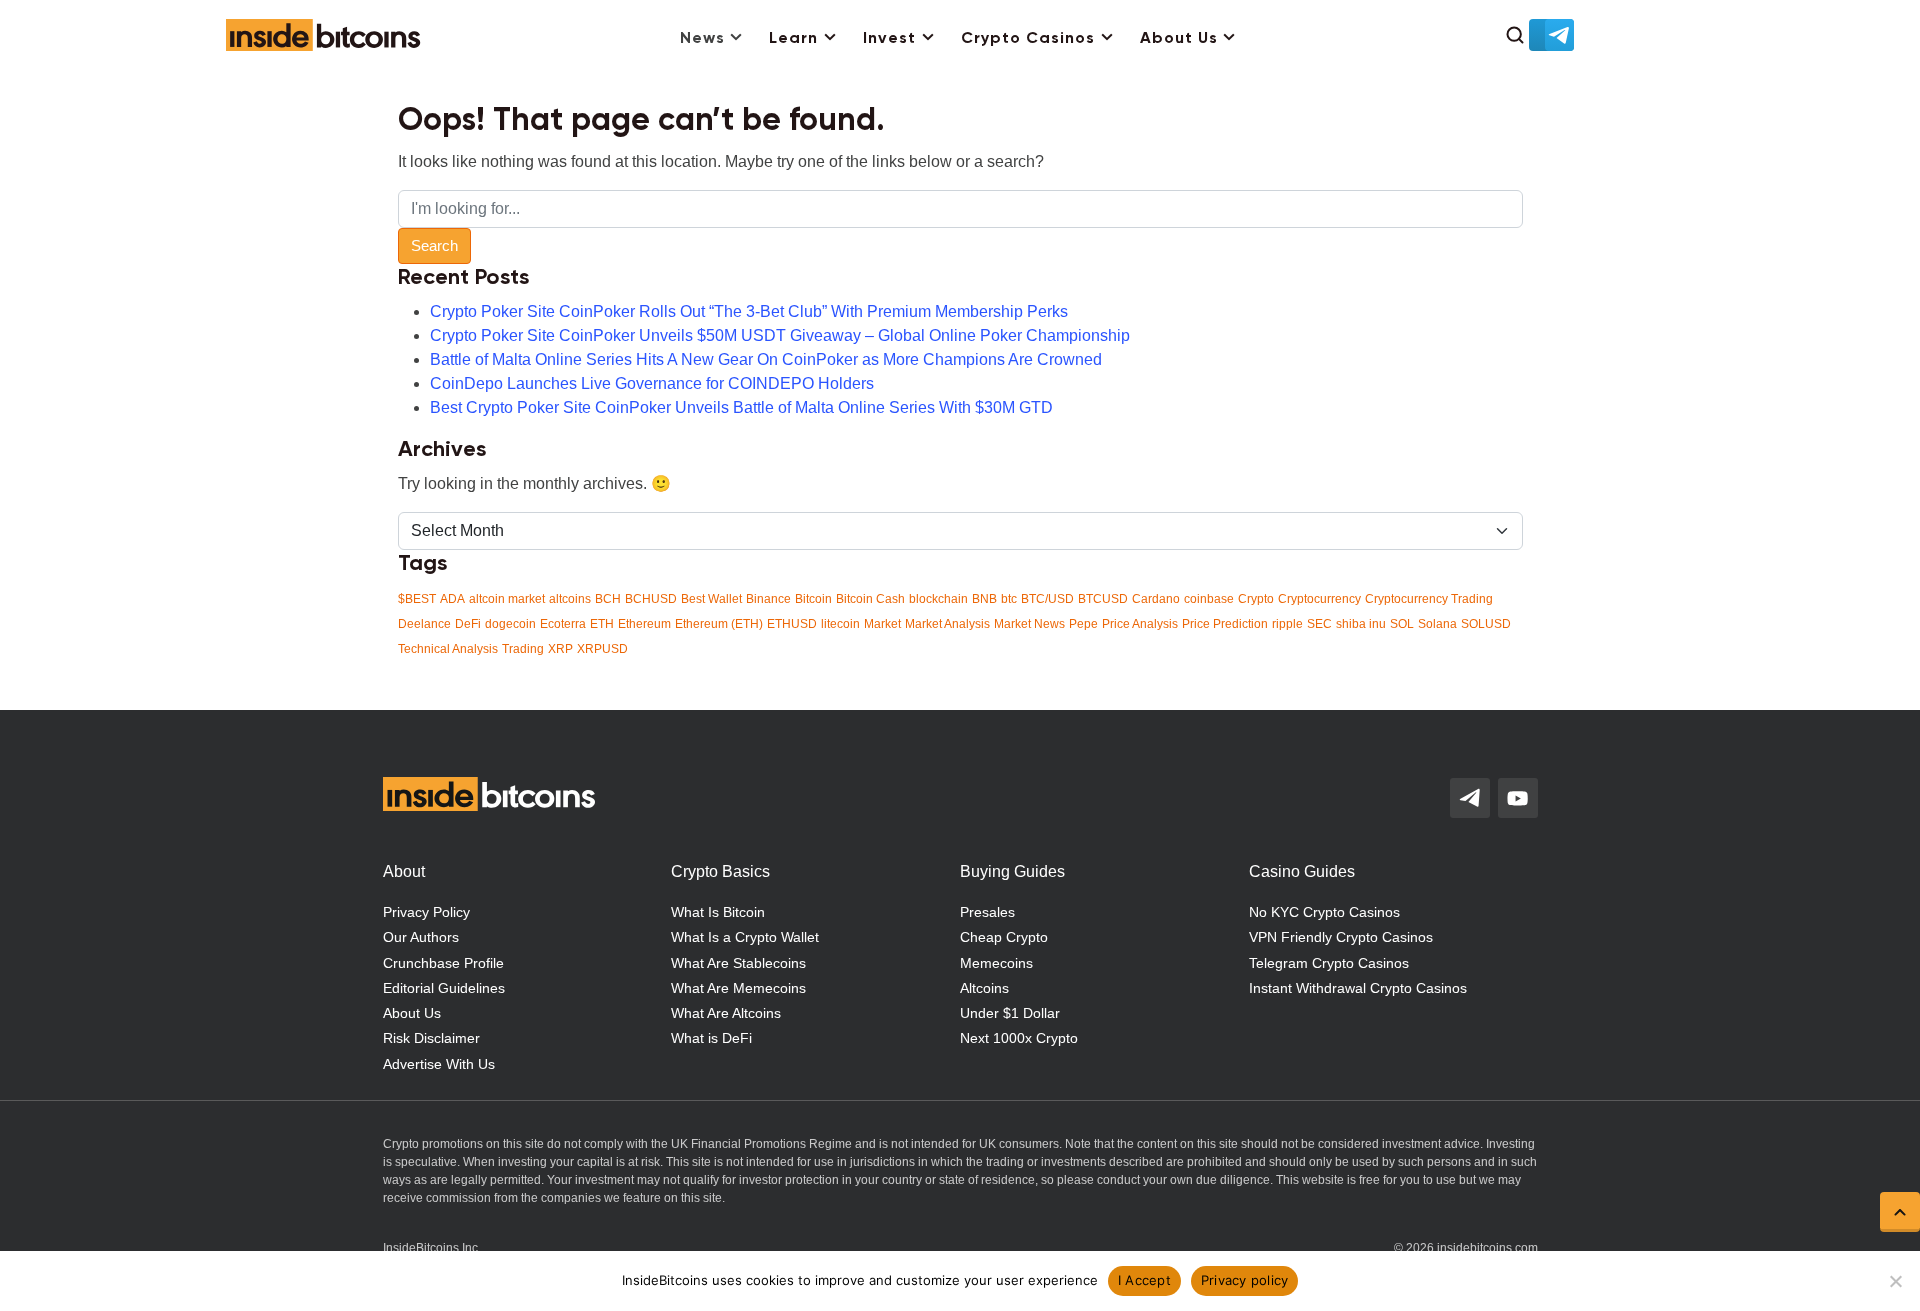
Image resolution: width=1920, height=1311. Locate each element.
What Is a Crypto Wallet (745, 937)
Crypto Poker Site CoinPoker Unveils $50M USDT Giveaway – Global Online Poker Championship (780, 335)
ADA (452, 599)
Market (882, 624)
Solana (1437, 624)
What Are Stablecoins (738, 963)
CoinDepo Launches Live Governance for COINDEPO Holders (652, 383)
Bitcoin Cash (870, 599)
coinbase (1209, 599)
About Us (1179, 39)
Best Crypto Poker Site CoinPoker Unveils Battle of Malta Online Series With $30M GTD (741, 407)
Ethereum (644, 624)
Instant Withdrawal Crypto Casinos (1358, 988)
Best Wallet (711, 599)
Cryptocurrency (1319, 599)
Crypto (1256, 599)
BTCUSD (1103, 599)
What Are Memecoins (738, 988)
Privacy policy (1245, 1280)
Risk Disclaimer (431, 1038)
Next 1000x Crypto (1019, 1038)
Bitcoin (813, 599)
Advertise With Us (439, 1064)
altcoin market (507, 599)
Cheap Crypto (1004, 937)
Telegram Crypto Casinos (1329, 963)
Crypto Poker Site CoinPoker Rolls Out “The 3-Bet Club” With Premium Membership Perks (749, 311)
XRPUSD (602, 649)
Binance (768, 599)
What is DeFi (711, 1038)
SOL (1402, 624)
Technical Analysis (448, 649)
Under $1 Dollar (1010, 1013)
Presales (987, 912)
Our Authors (421, 937)
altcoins (570, 599)
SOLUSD (1486, 624)
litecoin (840, 624)
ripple (1287, 624)
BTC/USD (1047, 599)
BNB (984, 599)
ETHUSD (792, 624)
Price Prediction (1225, 624)
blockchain (938, 599)
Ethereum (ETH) (719, 624)
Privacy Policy (426, 912)
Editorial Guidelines (444, 988)
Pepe (1083, 624)
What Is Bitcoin (718, 912)
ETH (602, 624)
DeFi (468, 624)
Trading (523, 649)
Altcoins (984, 988)
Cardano (1156, 599)
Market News (1029, 624)
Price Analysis (1140, 624)
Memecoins (996, 963)
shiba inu (1361, 624)
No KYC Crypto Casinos (1324, 912)
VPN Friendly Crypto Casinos (1341, 937)
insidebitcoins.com (1487, 1248)
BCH (608, 599)
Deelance (424, 624)
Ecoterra (563, 624)
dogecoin (510, 624)
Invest (889, 39)
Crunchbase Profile (443, 963)
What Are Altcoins (726, 1013)
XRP (560, 649)
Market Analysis (947, 624)
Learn (793, 39)
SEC (1319, 624)
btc (1009, 599)
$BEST (417, 599)
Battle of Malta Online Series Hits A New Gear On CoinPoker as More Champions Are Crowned (766, 359)
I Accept (1144, 1280)
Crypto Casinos (1028, 39)
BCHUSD (651, 599)
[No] (1895, 1281)
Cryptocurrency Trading (1429, 599)
